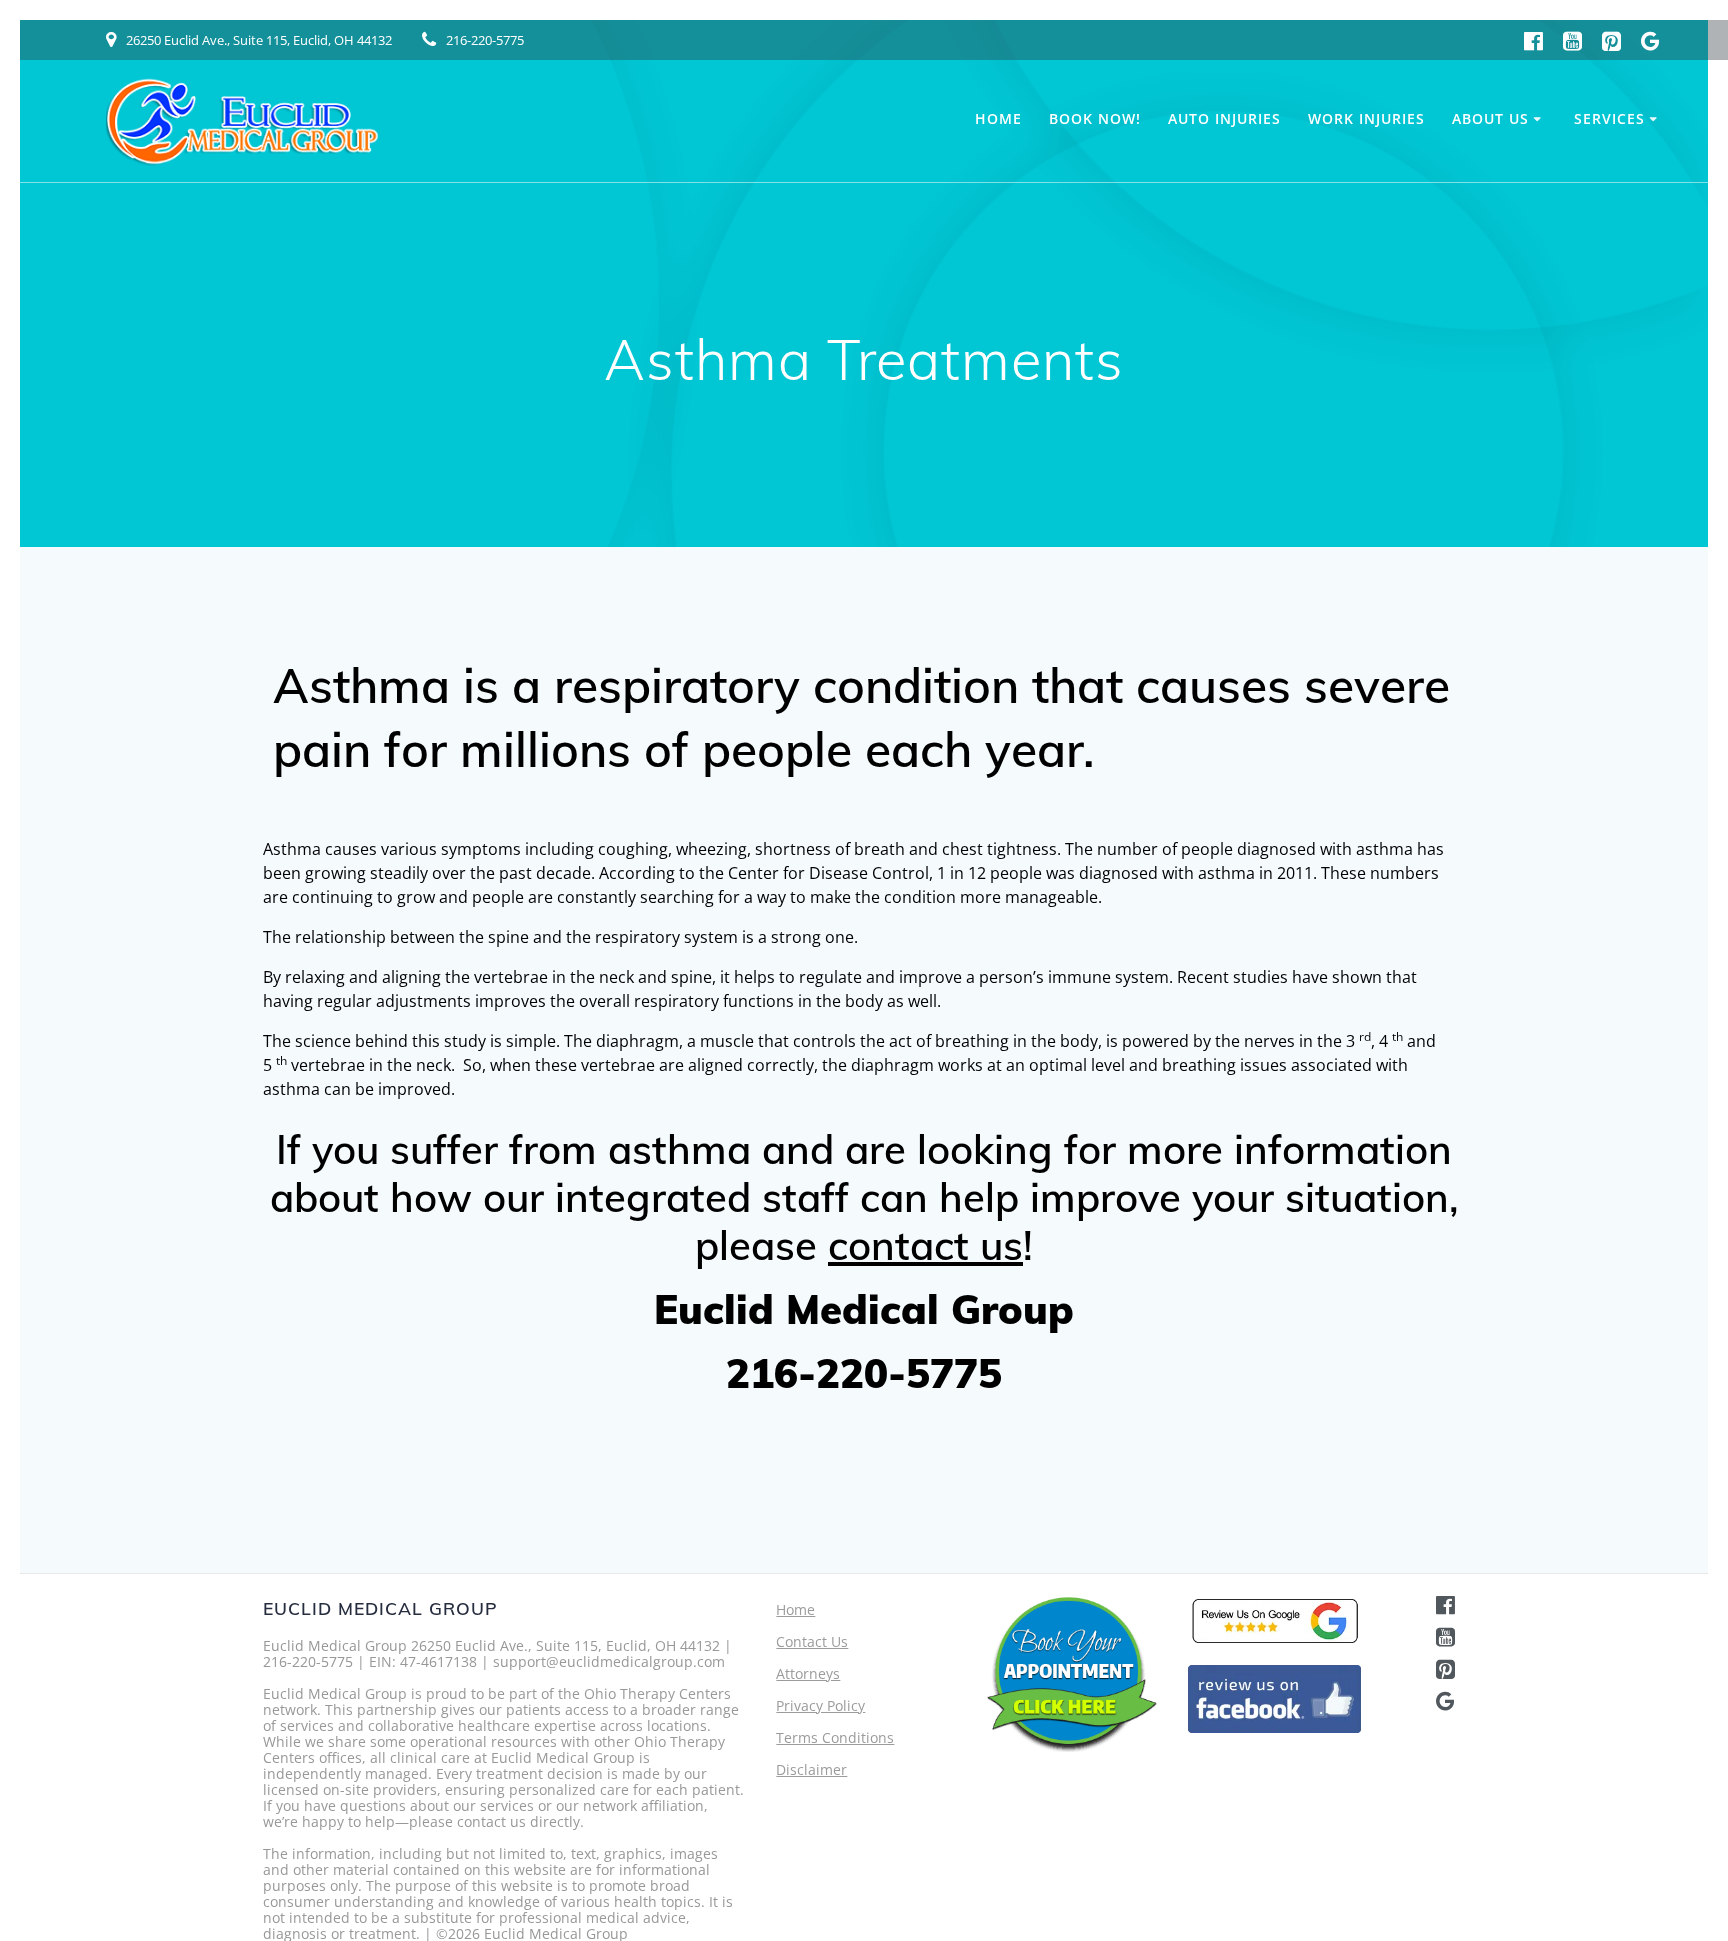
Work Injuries (1366, 118)
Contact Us (812, 1641)
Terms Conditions (835, 1737)
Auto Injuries (1224, 118)
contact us (925, 1245)
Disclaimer (811, 1769)
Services (1609, 118)
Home (998, 118)
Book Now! (1095, 118)
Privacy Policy (820, 1705)
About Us (1490, 118)
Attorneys (808, 1673)
